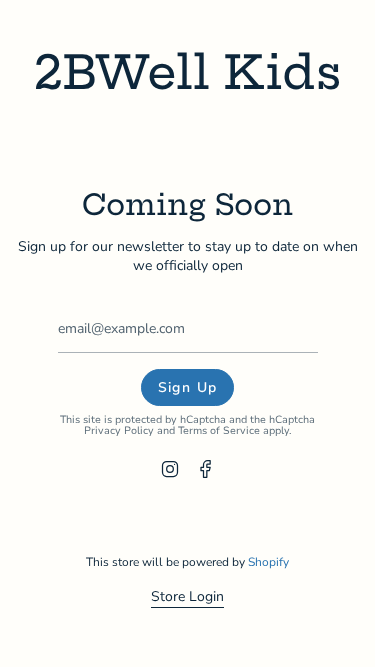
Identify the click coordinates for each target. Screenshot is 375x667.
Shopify (268, 562)
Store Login (187, 596)
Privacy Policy (119, 430)
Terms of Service (219, 430)
